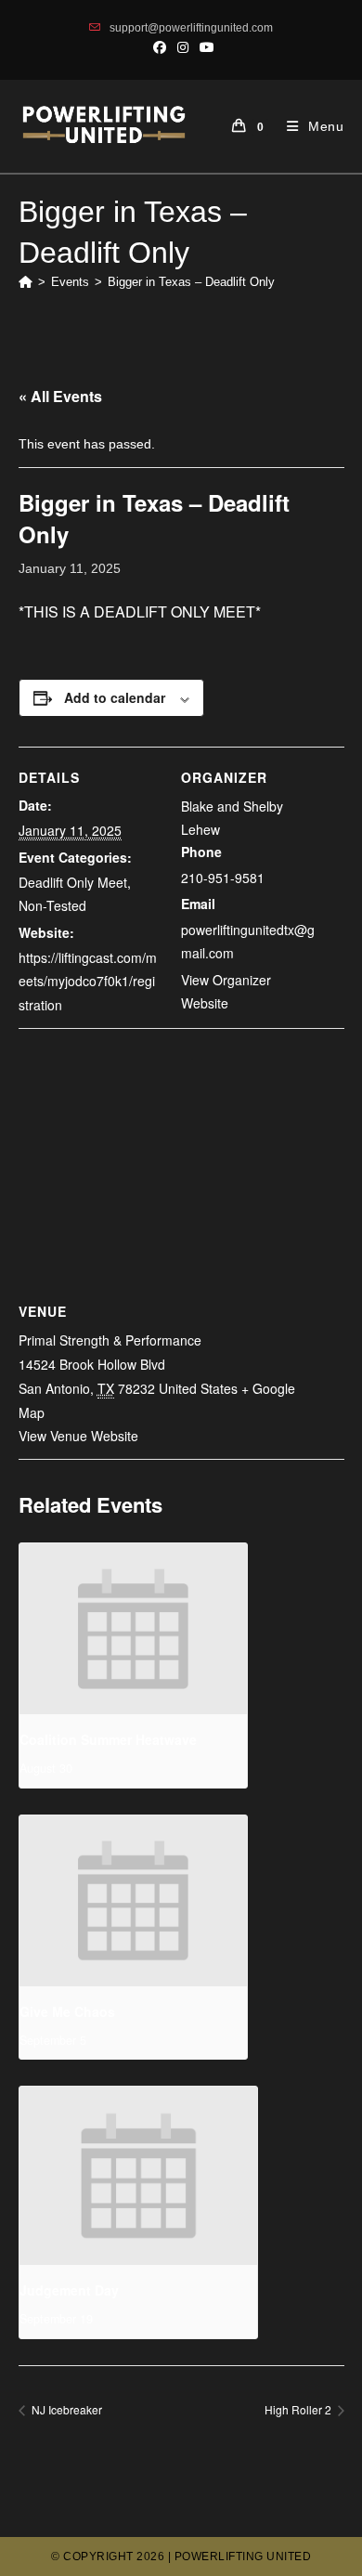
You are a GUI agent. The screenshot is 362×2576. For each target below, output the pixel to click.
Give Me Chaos (67, 2011)
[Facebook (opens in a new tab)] (160, 47)
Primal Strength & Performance (110, 1340)
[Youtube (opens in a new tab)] (204, 47)
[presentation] (134, 1629)
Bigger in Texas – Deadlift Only (191, 282)
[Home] (26, 282)
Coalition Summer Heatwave (108, 1739)
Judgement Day (69, 2290)
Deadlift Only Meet (73, 882)
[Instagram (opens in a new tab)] (183, 47)
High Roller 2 (299, 2409)
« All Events (60, 396)
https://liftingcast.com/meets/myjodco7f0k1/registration (88, 981)
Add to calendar (115, 697)
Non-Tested (52, 905)
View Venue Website (78, 1436)
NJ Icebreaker (65, 2409)
